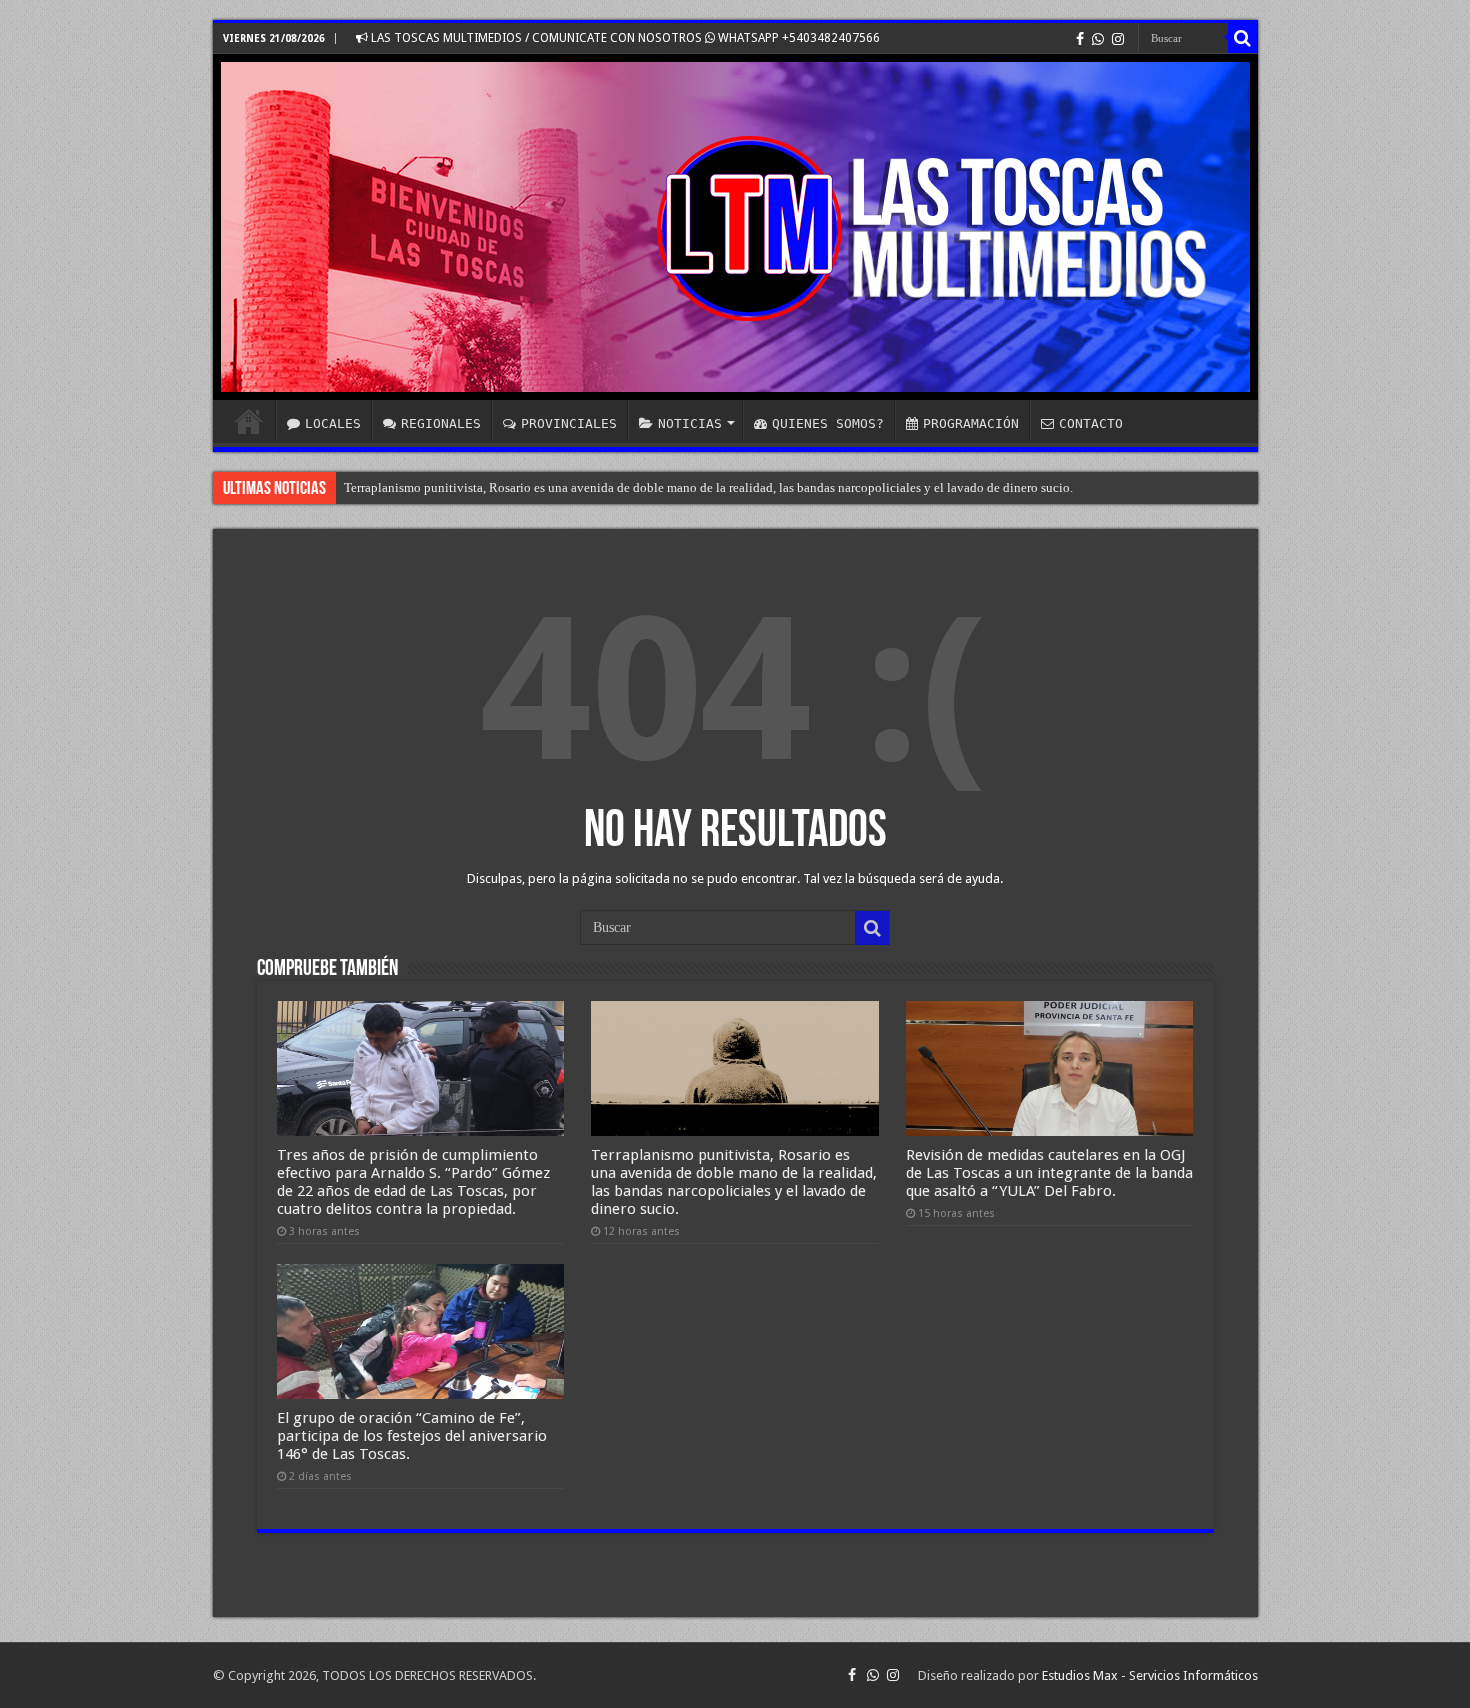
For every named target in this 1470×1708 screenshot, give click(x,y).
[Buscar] (1243, 38)
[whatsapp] (1098, 39)
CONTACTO (1091, 423)
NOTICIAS (690, 423)
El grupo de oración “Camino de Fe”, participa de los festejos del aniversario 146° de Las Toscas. (412, 1436)
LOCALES (333, 423)
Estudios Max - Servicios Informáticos (1150, 1675)
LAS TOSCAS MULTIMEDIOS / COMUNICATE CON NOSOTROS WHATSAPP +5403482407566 (624, 38)
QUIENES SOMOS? (828, 423)
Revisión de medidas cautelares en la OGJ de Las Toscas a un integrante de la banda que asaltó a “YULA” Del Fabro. (1049, 1173)
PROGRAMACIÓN (971, 423)
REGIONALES (441, 423)
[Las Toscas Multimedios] (735, 227)
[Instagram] (1118, 39)
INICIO (249, 421)
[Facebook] (1080, 39)
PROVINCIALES (569, 423)
